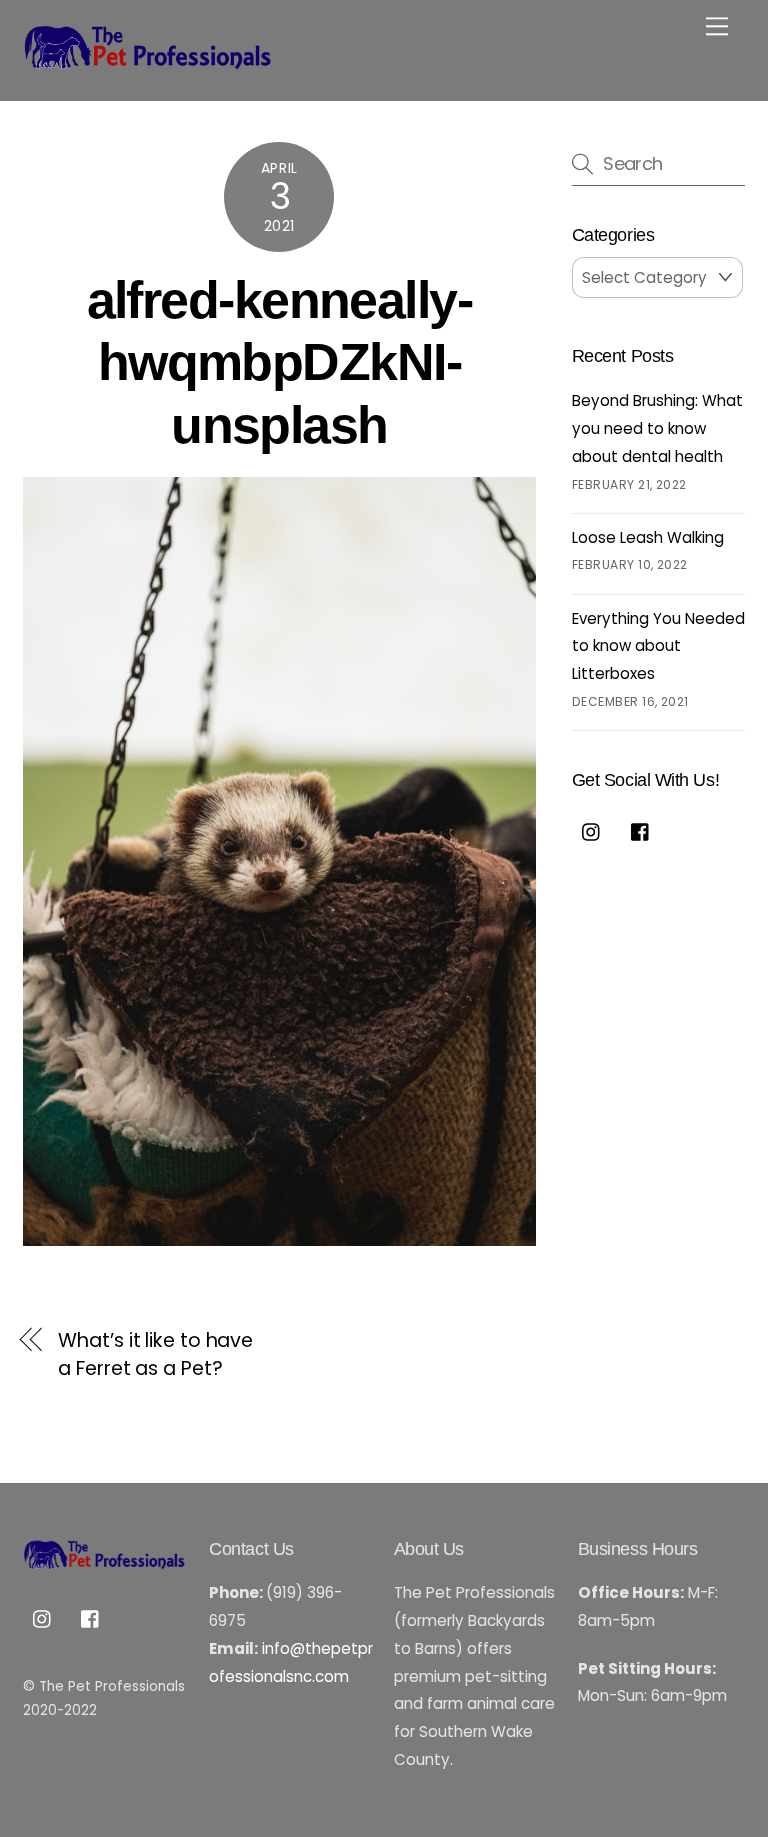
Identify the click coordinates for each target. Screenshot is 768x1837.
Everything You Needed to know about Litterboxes (658, 646)
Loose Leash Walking (648, 537)
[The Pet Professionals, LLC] (148, 63)
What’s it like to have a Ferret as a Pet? (155, 1354)
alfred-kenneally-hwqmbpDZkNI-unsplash (279, 362)
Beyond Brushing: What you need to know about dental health (657, 428)
